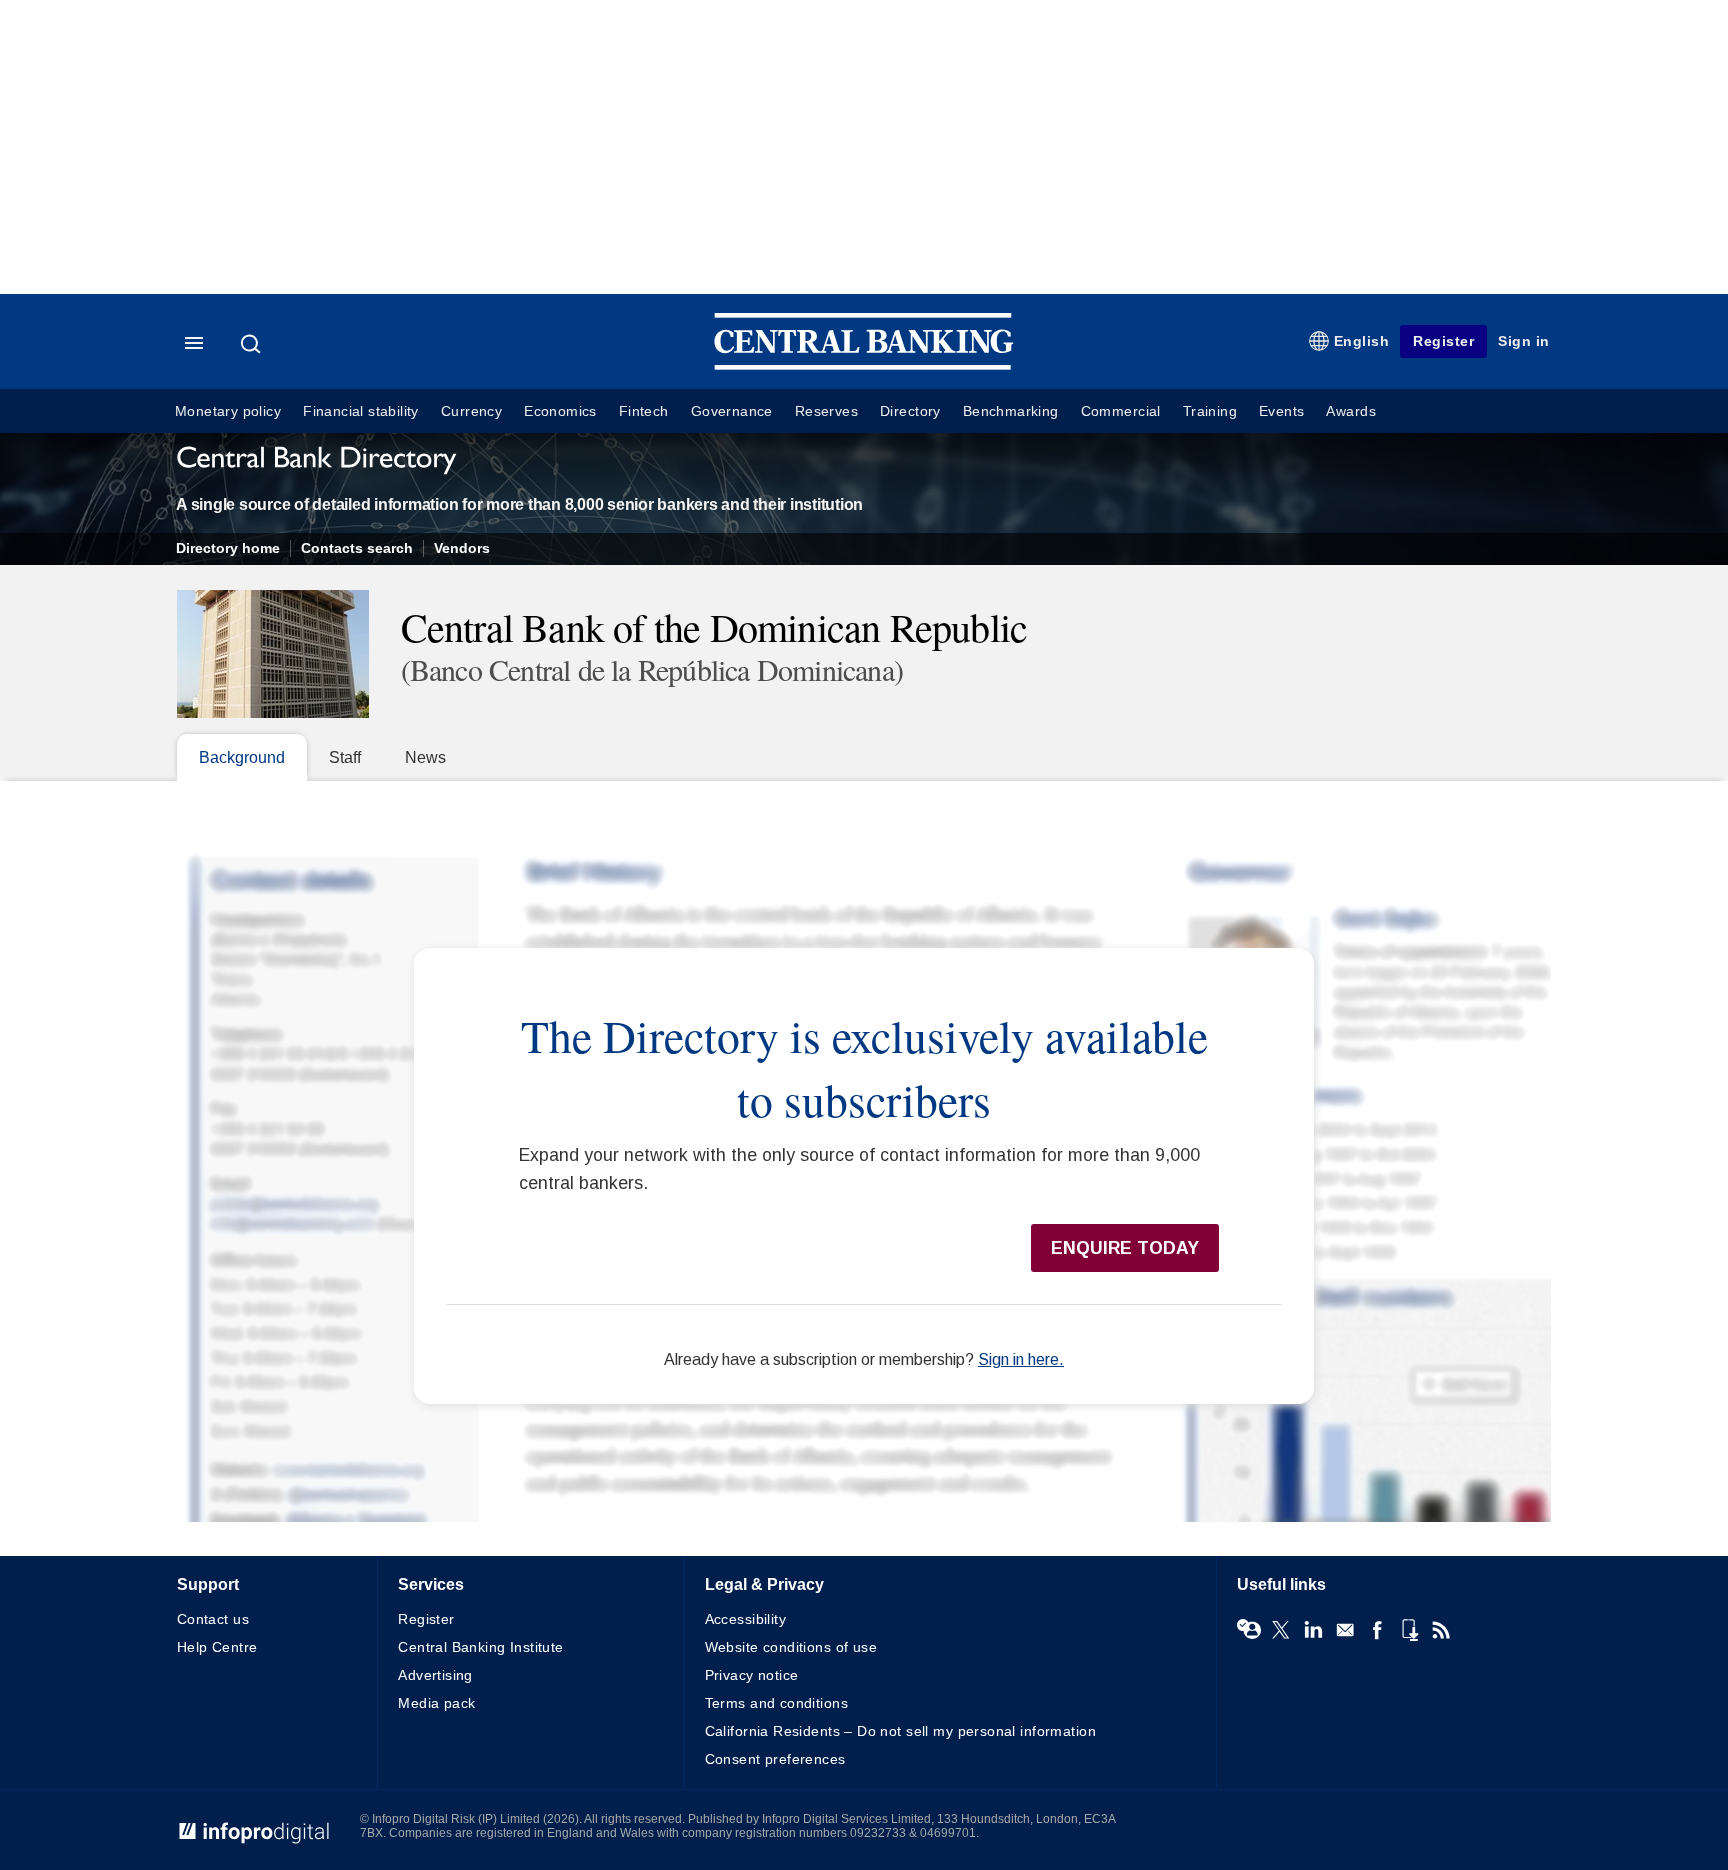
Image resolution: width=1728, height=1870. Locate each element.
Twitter (1281, 1630)
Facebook (1377, 1630)
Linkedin (1313, 1630)
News (425, 757)
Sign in (1524, 341)
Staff (345, 757)
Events (1281, 411)
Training (1210, 411)
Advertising (435, 1675)
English (1362, 341)
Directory (910, 411)
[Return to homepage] (864, 365)
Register (1443, 341)
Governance (732, 411)
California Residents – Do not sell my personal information (900, 1731)
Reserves (826, 411)
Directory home (228, 548)
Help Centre (217, 1647)
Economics (560, 411)
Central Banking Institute (481, 1647)
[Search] (253, 344)
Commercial (1121, 411)
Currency (471, 411)
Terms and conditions (776, 1703)
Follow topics (1249, 1630)
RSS (1441, 1630)
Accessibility (745, 1619)
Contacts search (357, 548)
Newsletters (1345, 1630)
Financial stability (361, 411)
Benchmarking (1011, 411)
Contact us (213, 1619)
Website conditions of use (791, 1647)
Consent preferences (775, 1759)
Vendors (462, 548)
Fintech (644, 411)
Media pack (436, 1703)
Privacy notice (752, 1675)
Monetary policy (228, 411)
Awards (1350, 411)
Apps (1409, 1630)
